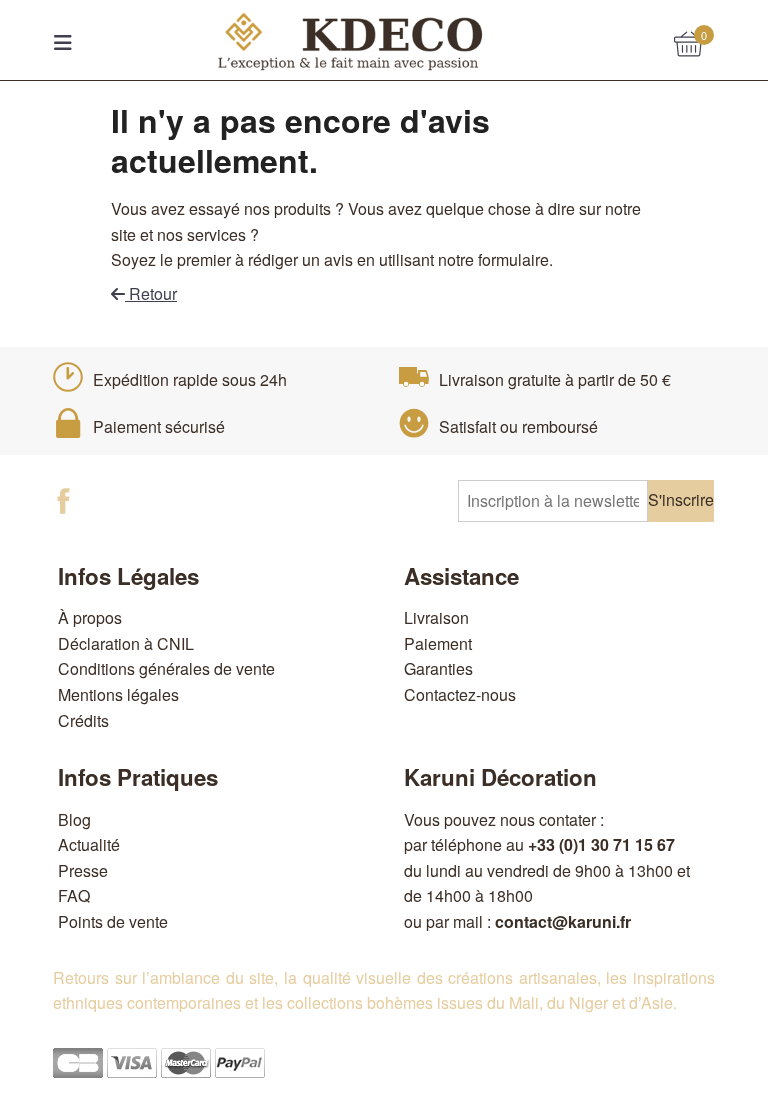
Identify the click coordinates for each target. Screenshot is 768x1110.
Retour (151, 293)
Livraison (436, 617)
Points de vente (113, 921)
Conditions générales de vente (166, 668)
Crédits (83, 720)
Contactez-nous (460, 694)
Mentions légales (118, 694)
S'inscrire (681, 499)
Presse (83, 870)
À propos (90, 617)
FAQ (74, 895)
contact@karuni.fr (563, 921)
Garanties (438, 668)
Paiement (438, 643)
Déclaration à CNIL (126, 643)
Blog (74, 819)
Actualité (89, 844)
